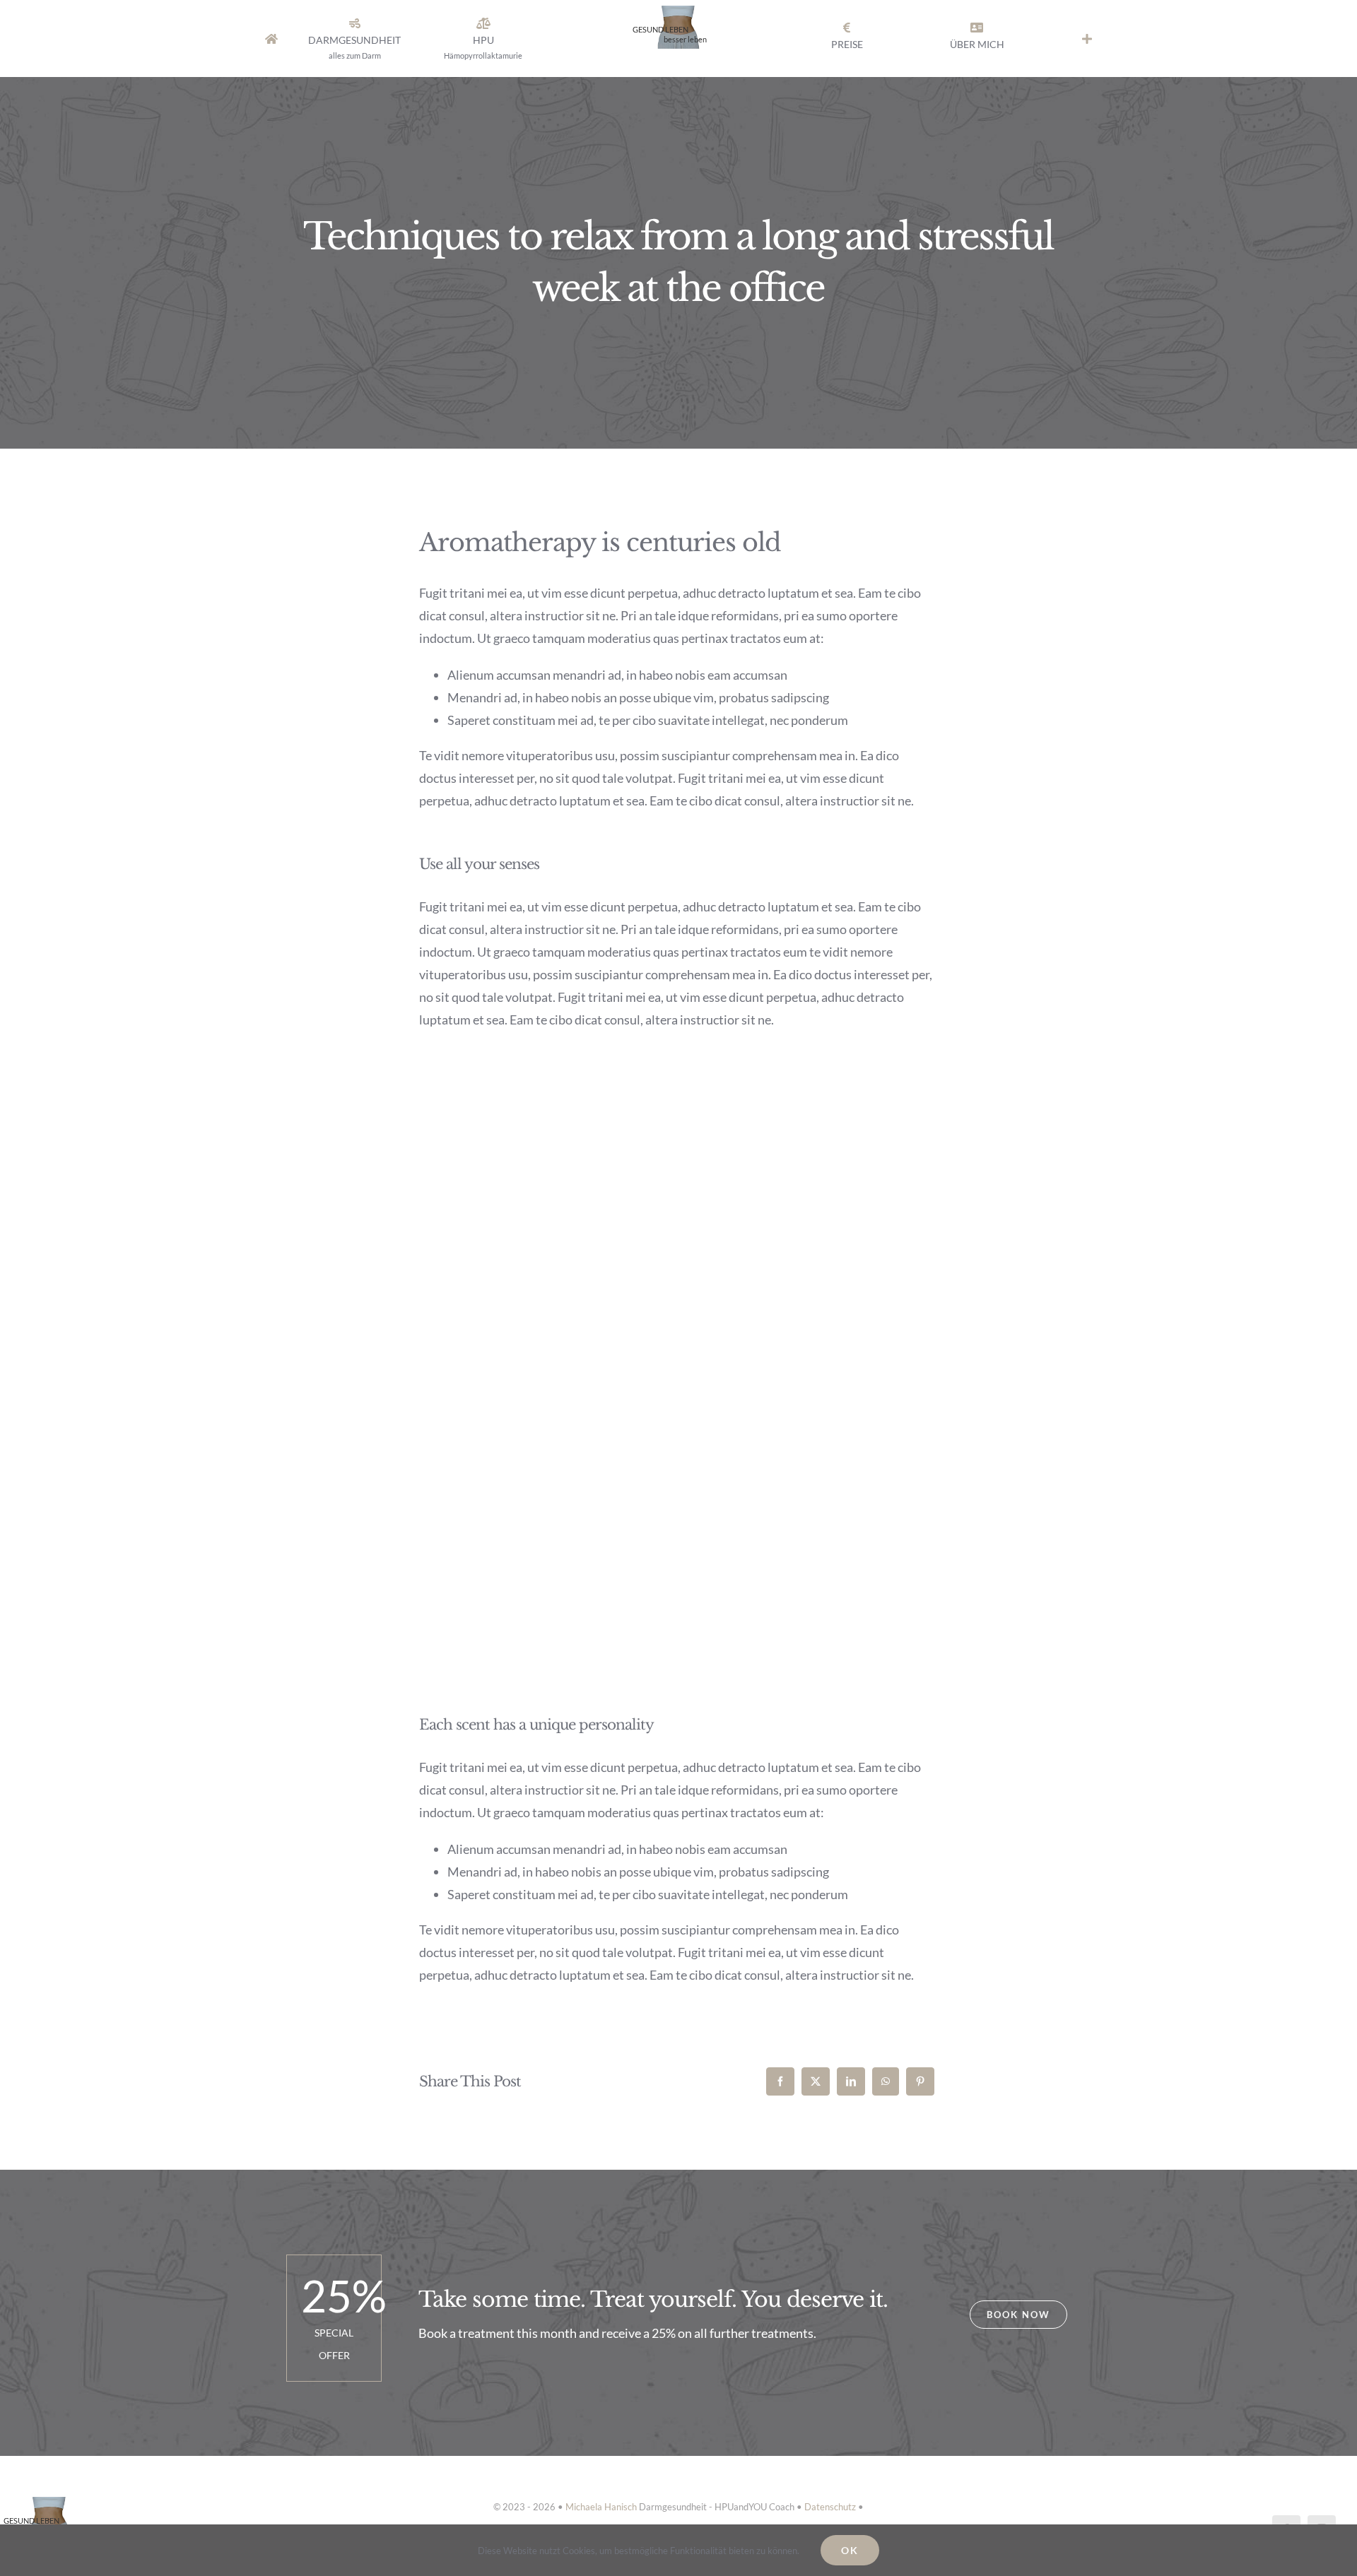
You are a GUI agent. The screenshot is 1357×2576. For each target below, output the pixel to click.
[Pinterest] (920, 2081)
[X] (816, 2081)
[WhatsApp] (886, 2081)
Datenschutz (830, 2507)
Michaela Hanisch (601, 2507)
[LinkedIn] (851, 2081)
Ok (850, 2550)
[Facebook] (780, 2081)
